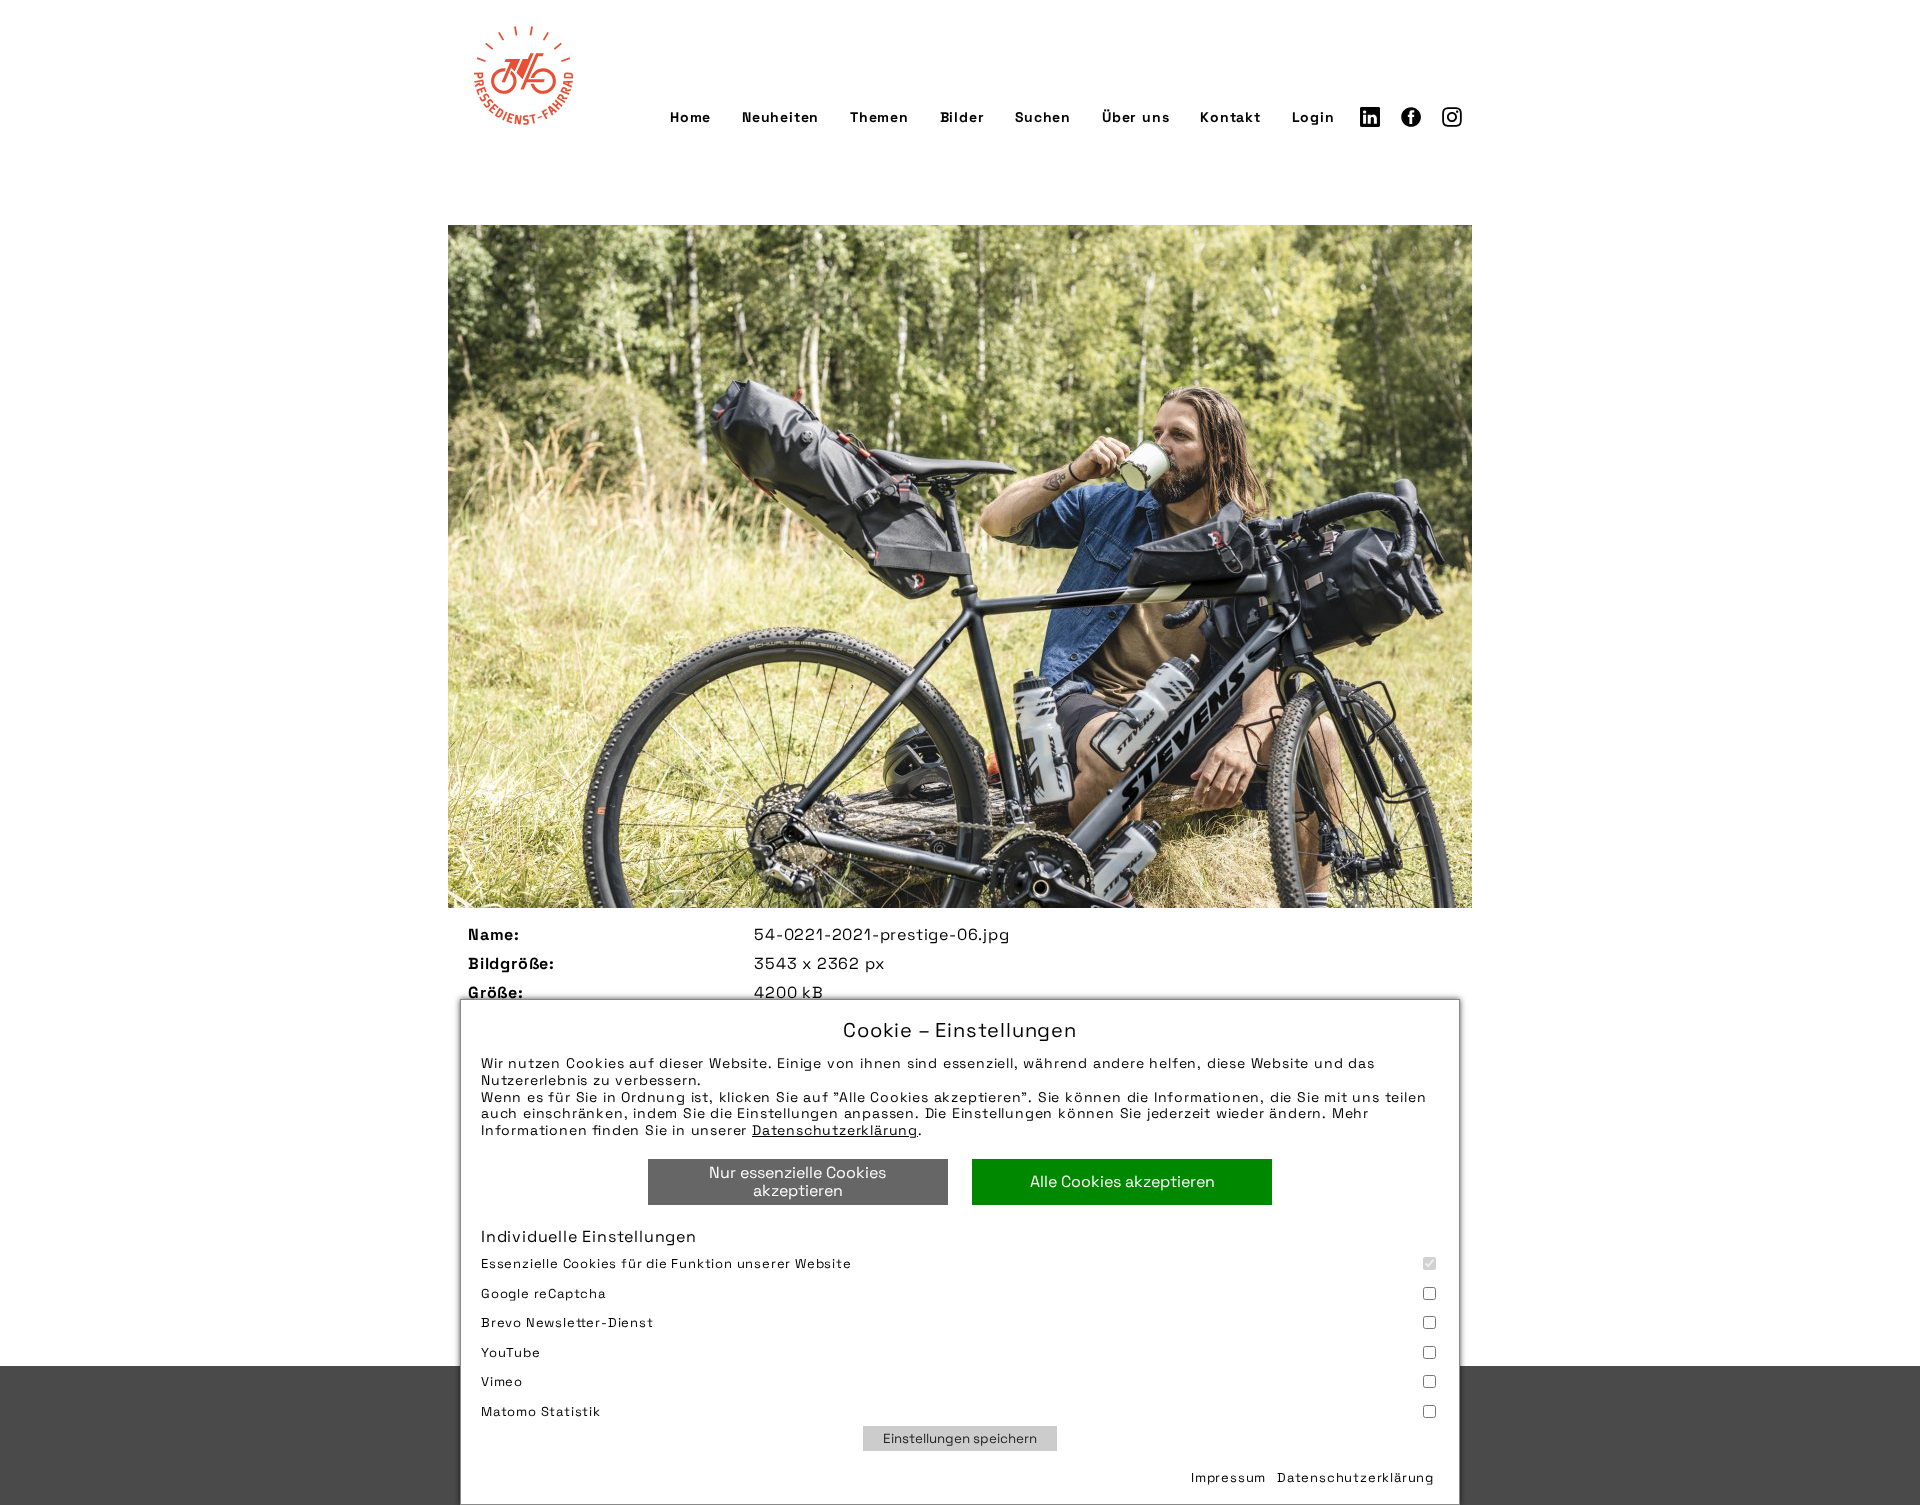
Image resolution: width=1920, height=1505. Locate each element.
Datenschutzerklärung (835, 1130)
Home (690, 117)
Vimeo (502, 1381)
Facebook (1411, 117)
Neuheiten (780, 117)
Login (1313, 117)
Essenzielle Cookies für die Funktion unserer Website (666, 1263)
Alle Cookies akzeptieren (1122, 1181)
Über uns (1135, 117)
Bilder (962, 117)
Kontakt (1230, 117)
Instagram (1452, 117)
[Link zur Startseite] (523, 75)
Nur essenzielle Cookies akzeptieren (797, 1181)
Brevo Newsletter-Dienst (567, 1322)
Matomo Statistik (541, 1411)
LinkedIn (1370, 117)
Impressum (1228, 1477)
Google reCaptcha (543, 1293)
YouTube (511, 1352)
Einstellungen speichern (960, 1438)
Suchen (1043, 117)
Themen (879, 117)
